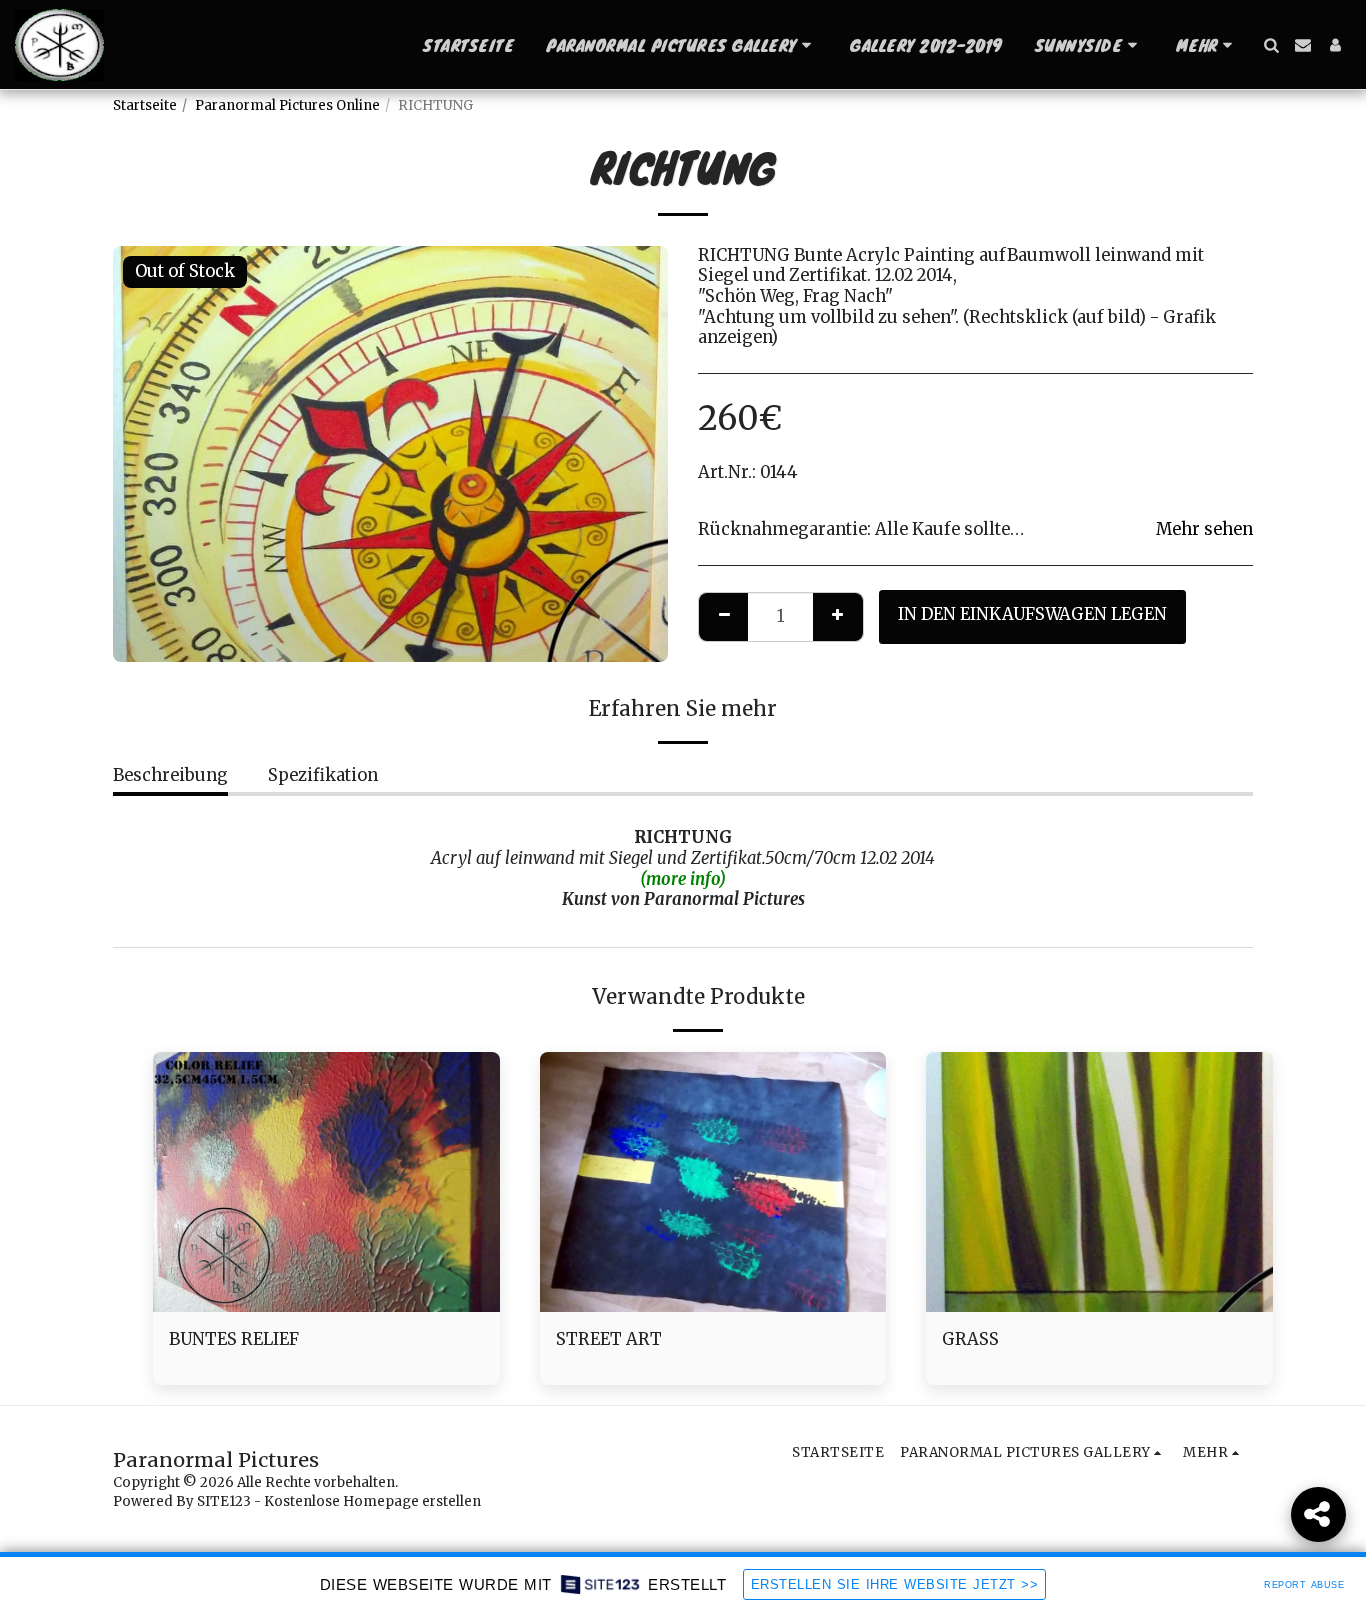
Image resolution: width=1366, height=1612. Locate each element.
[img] (326, 1182)
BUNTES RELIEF (234, 1339)
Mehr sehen (1204, 530)
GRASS (970, 1339)
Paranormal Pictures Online (287, 105)
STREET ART (609, 1339)
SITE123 (224, 1501)
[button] (682, 45)
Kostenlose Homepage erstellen (372, 1501)
